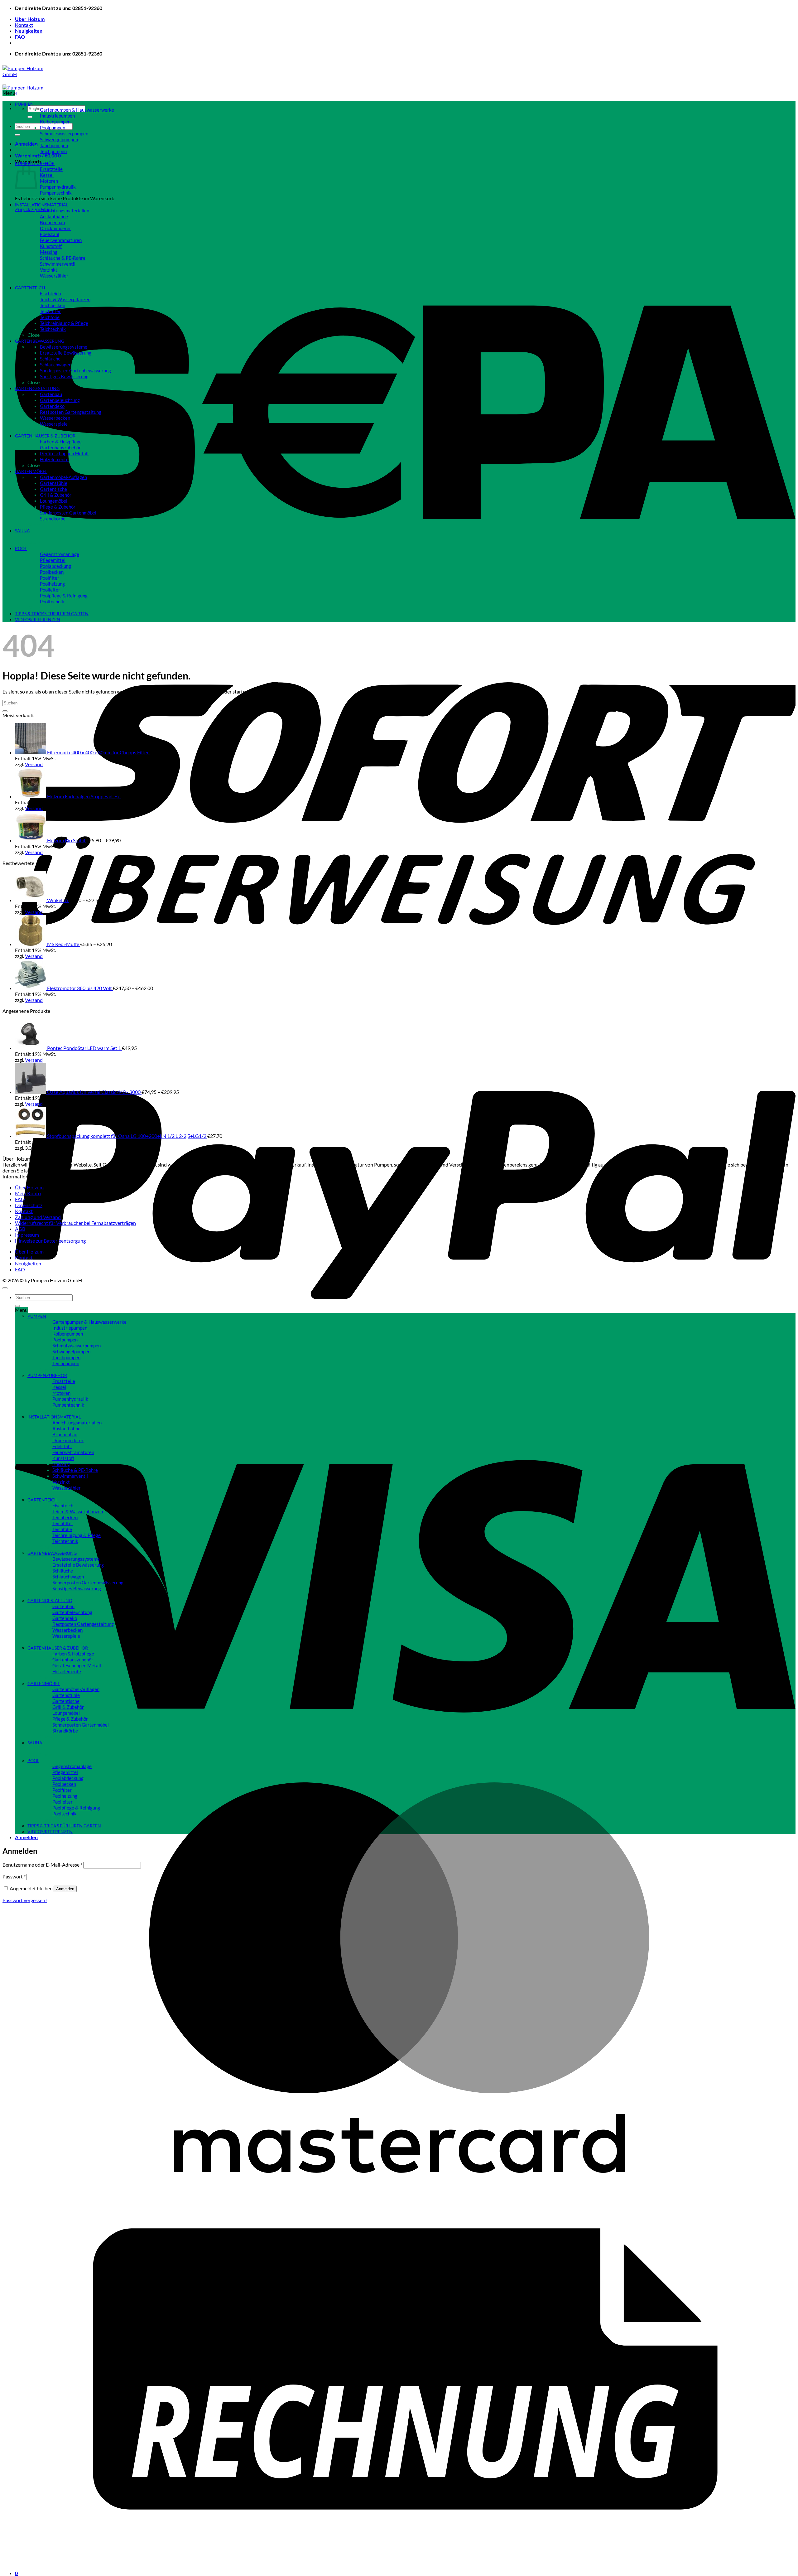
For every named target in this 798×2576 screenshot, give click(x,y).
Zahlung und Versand (38, 1217)
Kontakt (24, 25)
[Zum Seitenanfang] (5, 1288)
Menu (9, 93)
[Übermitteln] (30, 117)
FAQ (20, 37)
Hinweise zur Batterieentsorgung (50, 1241)
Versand (34, 764)
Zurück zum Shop (34, 209)
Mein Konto (28, 1193)
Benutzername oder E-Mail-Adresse (42, 1865)
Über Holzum (30, 19)
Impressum (27, 1235)
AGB (20, 1229)
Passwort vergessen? (25, 1900)
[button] (26, 144)
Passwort (14, 1876)
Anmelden (65, 1889)
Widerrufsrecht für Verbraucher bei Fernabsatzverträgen (75, 1223)
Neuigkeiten (29, 31)
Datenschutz (29, 1205)
